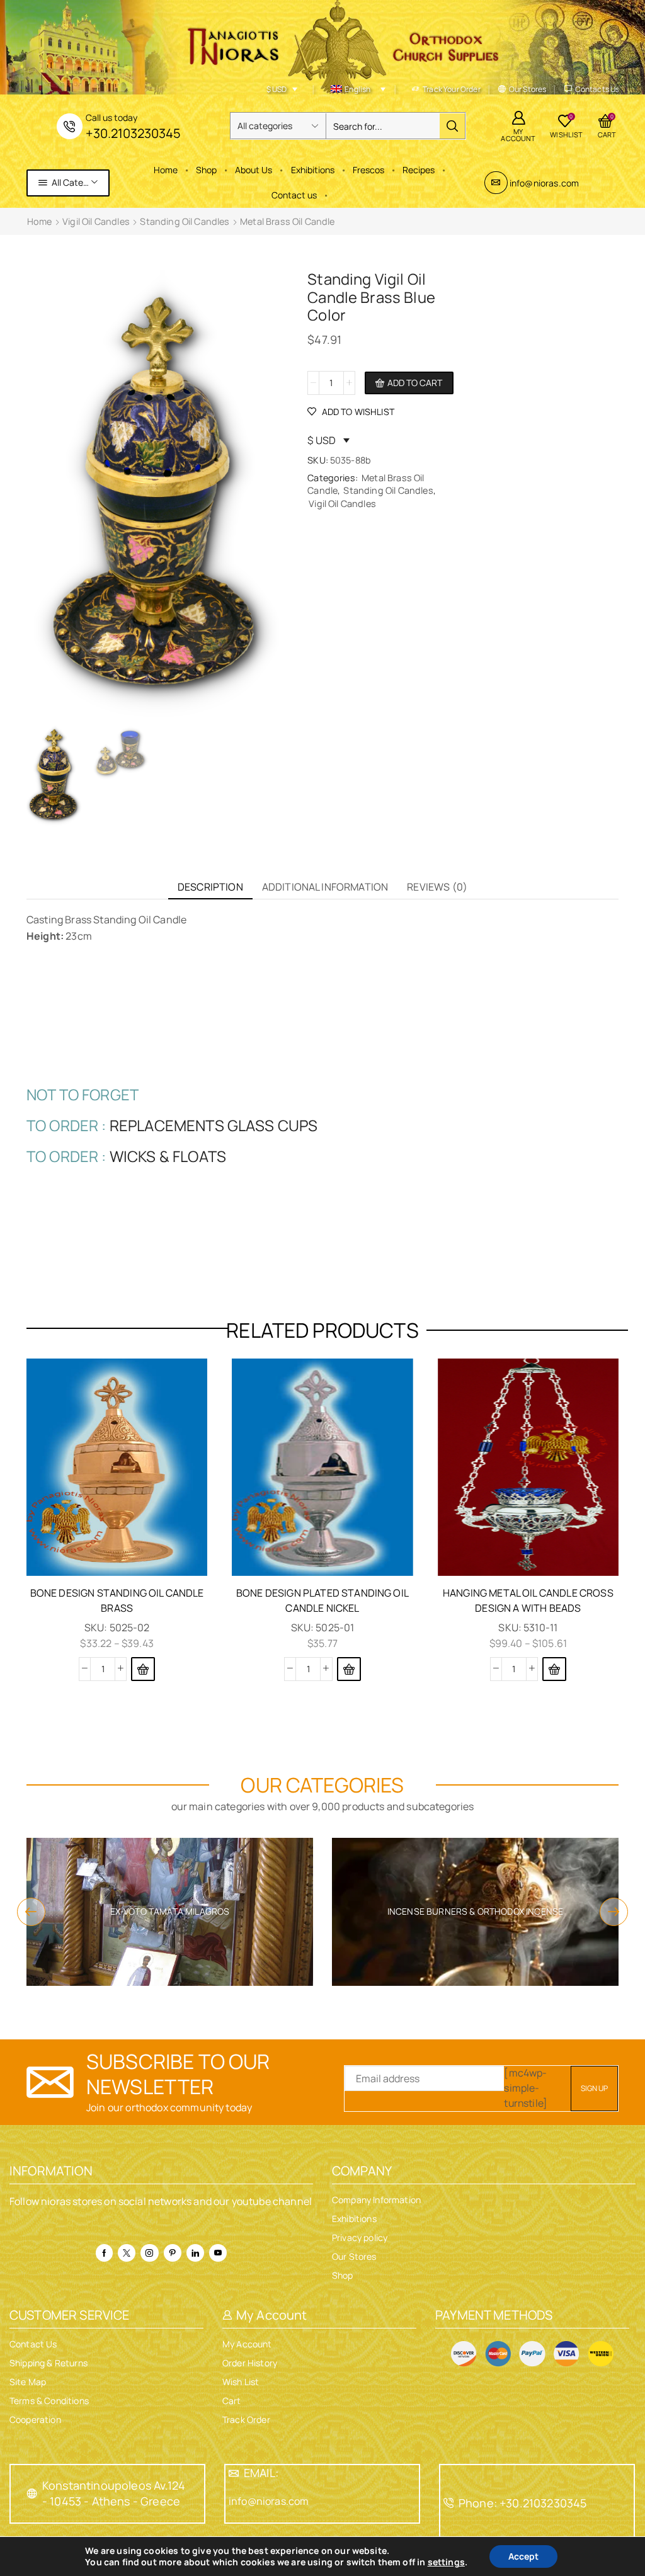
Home (166, 170)
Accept (523, 2556)
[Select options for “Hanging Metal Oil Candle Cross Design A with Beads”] (554, 1669)
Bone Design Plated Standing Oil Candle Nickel (322, 1600)
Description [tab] (210, 887)
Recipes (419, 170)
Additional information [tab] (325, 887)
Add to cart (415, 383)
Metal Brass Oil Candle (288, 221)
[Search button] (452, 126)
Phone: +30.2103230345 (522, 2503)
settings (446, 2562)
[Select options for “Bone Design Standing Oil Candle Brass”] (143, 1669)
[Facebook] (104, 2253)
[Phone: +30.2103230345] (448, 2503)
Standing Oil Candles (185, 221)
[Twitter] (127, 2253)
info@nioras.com (544, 183)
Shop (206, 170)
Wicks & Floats (168, 1156)
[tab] (210, 887)
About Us (254, 170)
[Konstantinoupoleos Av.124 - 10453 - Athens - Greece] (32, 2493)
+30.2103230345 (133, 133)
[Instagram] (149, 2253)
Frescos (368, 170)
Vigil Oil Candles (96, 221)
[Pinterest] (173, 2253)
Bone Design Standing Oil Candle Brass (117, 1600)
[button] (349, 1669)
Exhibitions (313, 170)
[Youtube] (218, 2253)
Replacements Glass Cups (214, 1125)
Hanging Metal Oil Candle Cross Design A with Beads (528, 1600)
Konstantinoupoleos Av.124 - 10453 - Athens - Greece (114, 2493)
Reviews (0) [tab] (437, 887)
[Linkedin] (195, 2253)
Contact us (294, 195)
